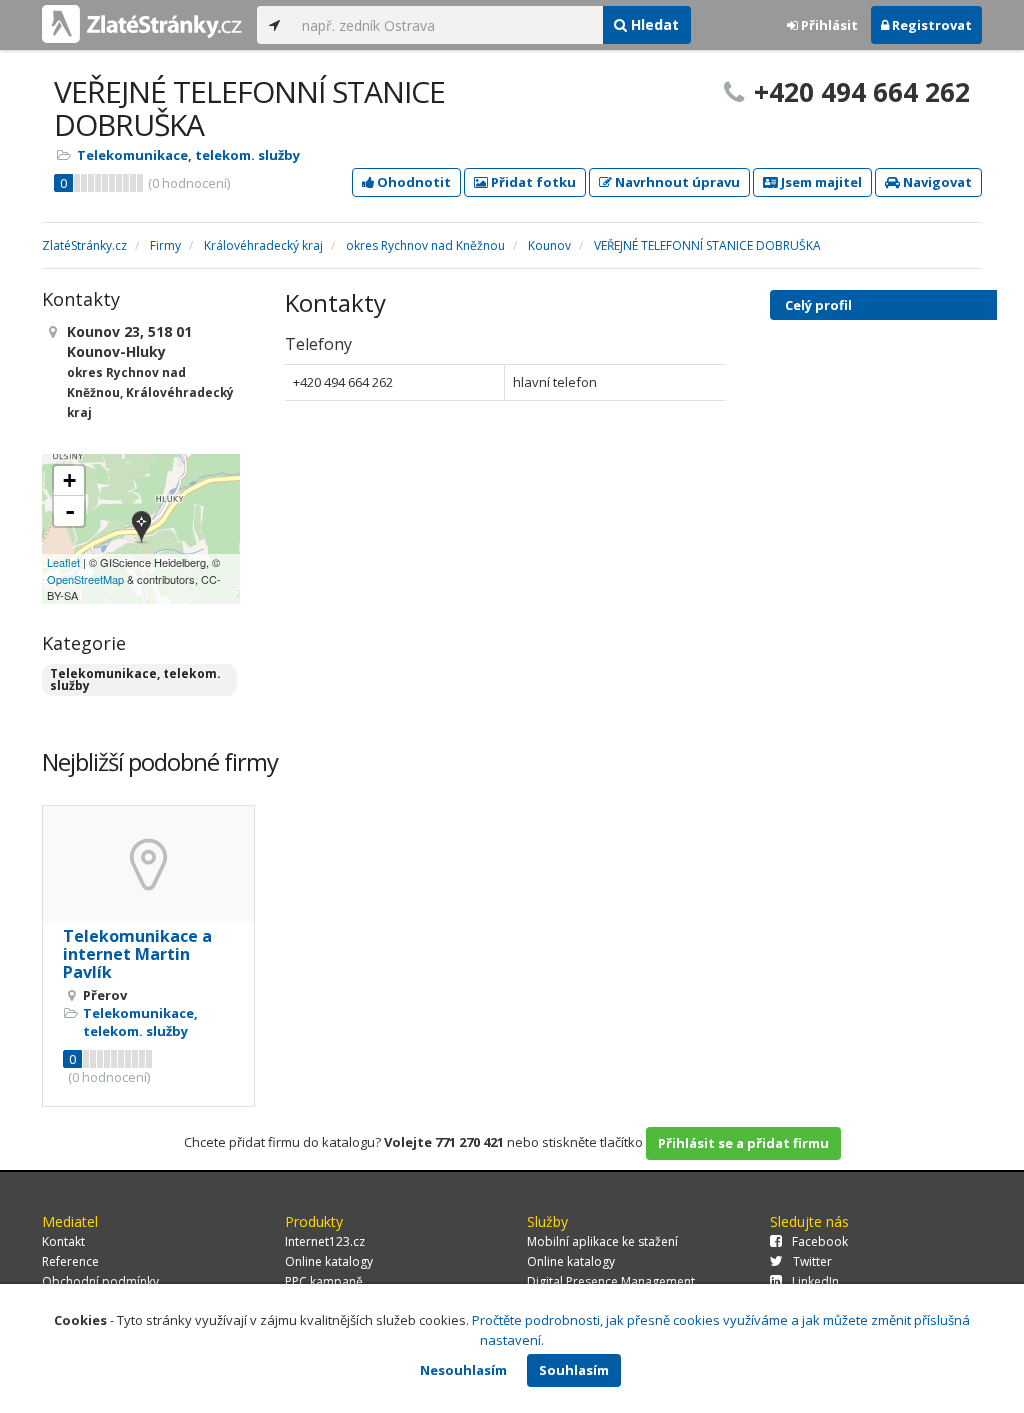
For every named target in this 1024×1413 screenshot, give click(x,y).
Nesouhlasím (463, 1370)
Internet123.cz (325, 1241)
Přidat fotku (532, 182)
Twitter (812, 1261)
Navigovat (936, 182)
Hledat (653, 24)
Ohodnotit (412, 182)
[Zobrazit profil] (148, 864)
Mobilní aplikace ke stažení (602, 1241)
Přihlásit (828, 25)
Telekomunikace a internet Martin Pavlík (137, 953)
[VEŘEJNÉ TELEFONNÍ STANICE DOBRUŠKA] (141, 528)
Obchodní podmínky (100, 1281)
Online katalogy (329, 1261)
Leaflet (63, 562)
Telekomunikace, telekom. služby (188, 155)
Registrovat (930, 25)
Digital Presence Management (611, 1281)
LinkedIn (815, 1281)
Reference (70, 1261)
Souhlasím (574, 1370)
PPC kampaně (324, 1281)
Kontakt (63, 1241)
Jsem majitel (820, 182)
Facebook (820, 1241)
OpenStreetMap (85, 579)
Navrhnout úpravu (676, 182)
